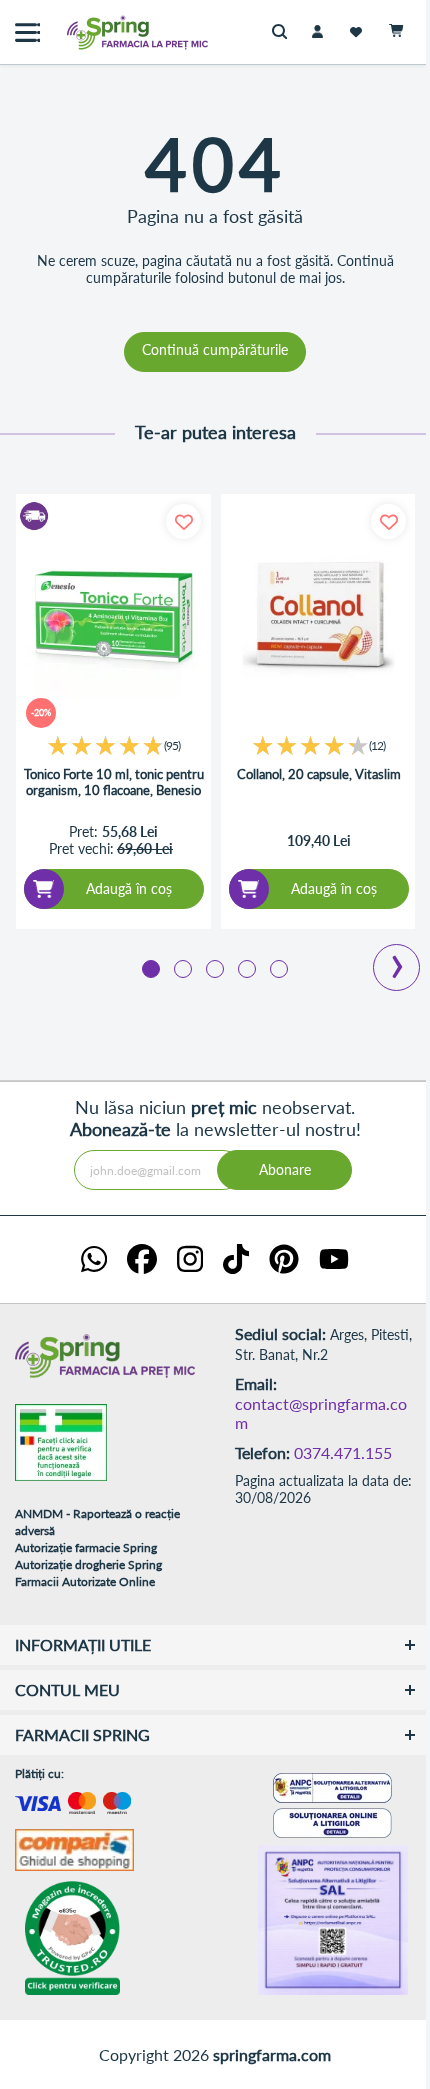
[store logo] (95, 32)
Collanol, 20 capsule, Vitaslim (319, 774)
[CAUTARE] (284, 32)
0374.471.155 (343, 1452)
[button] (151, 964)
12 (377, 745)
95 (172, 745)
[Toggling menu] (27, 32)
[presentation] (397, 952)
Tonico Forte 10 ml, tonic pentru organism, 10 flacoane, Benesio (114, 782)
